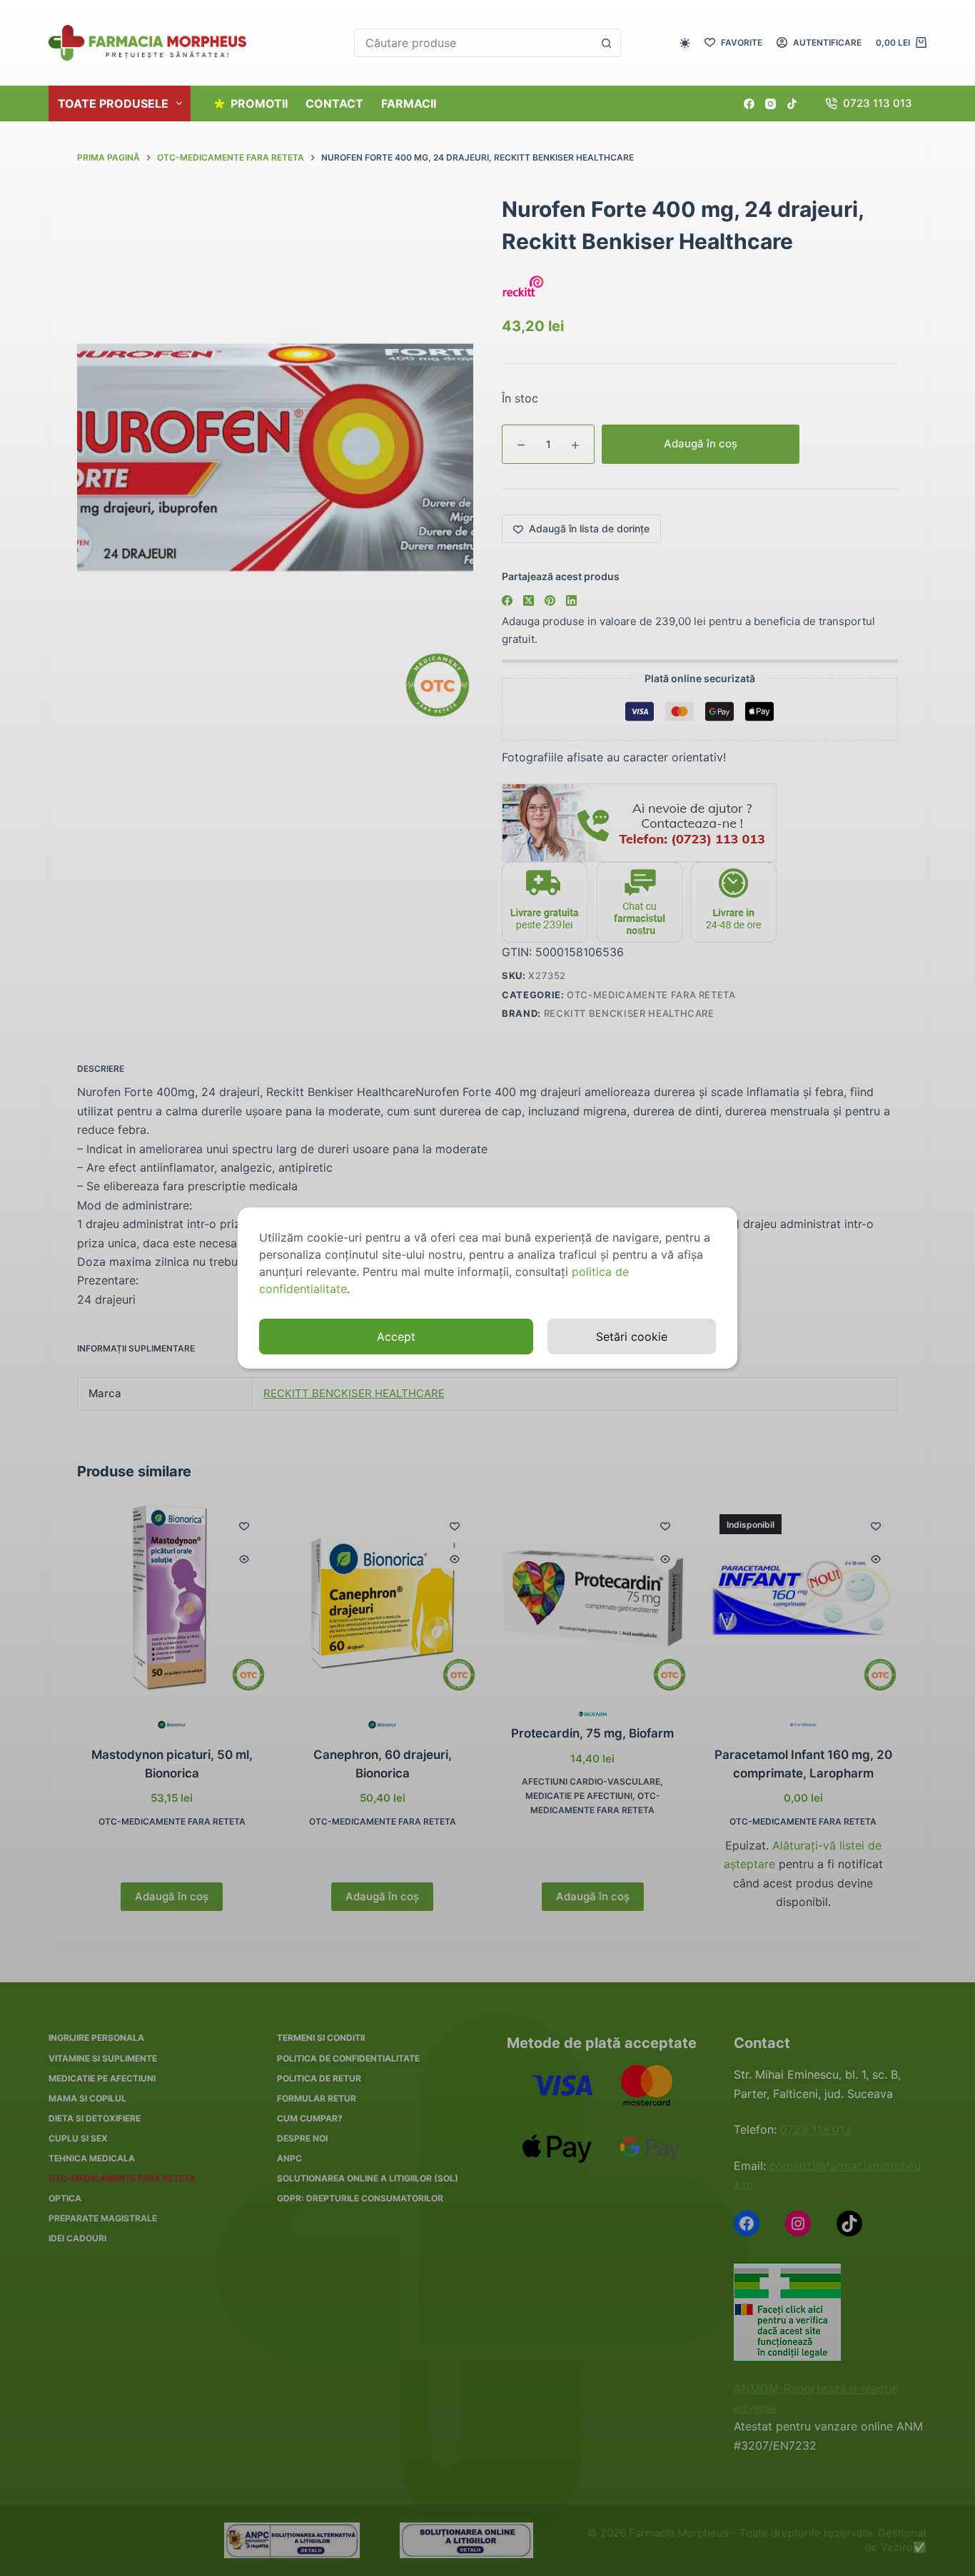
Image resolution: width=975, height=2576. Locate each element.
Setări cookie (632, 1337)
